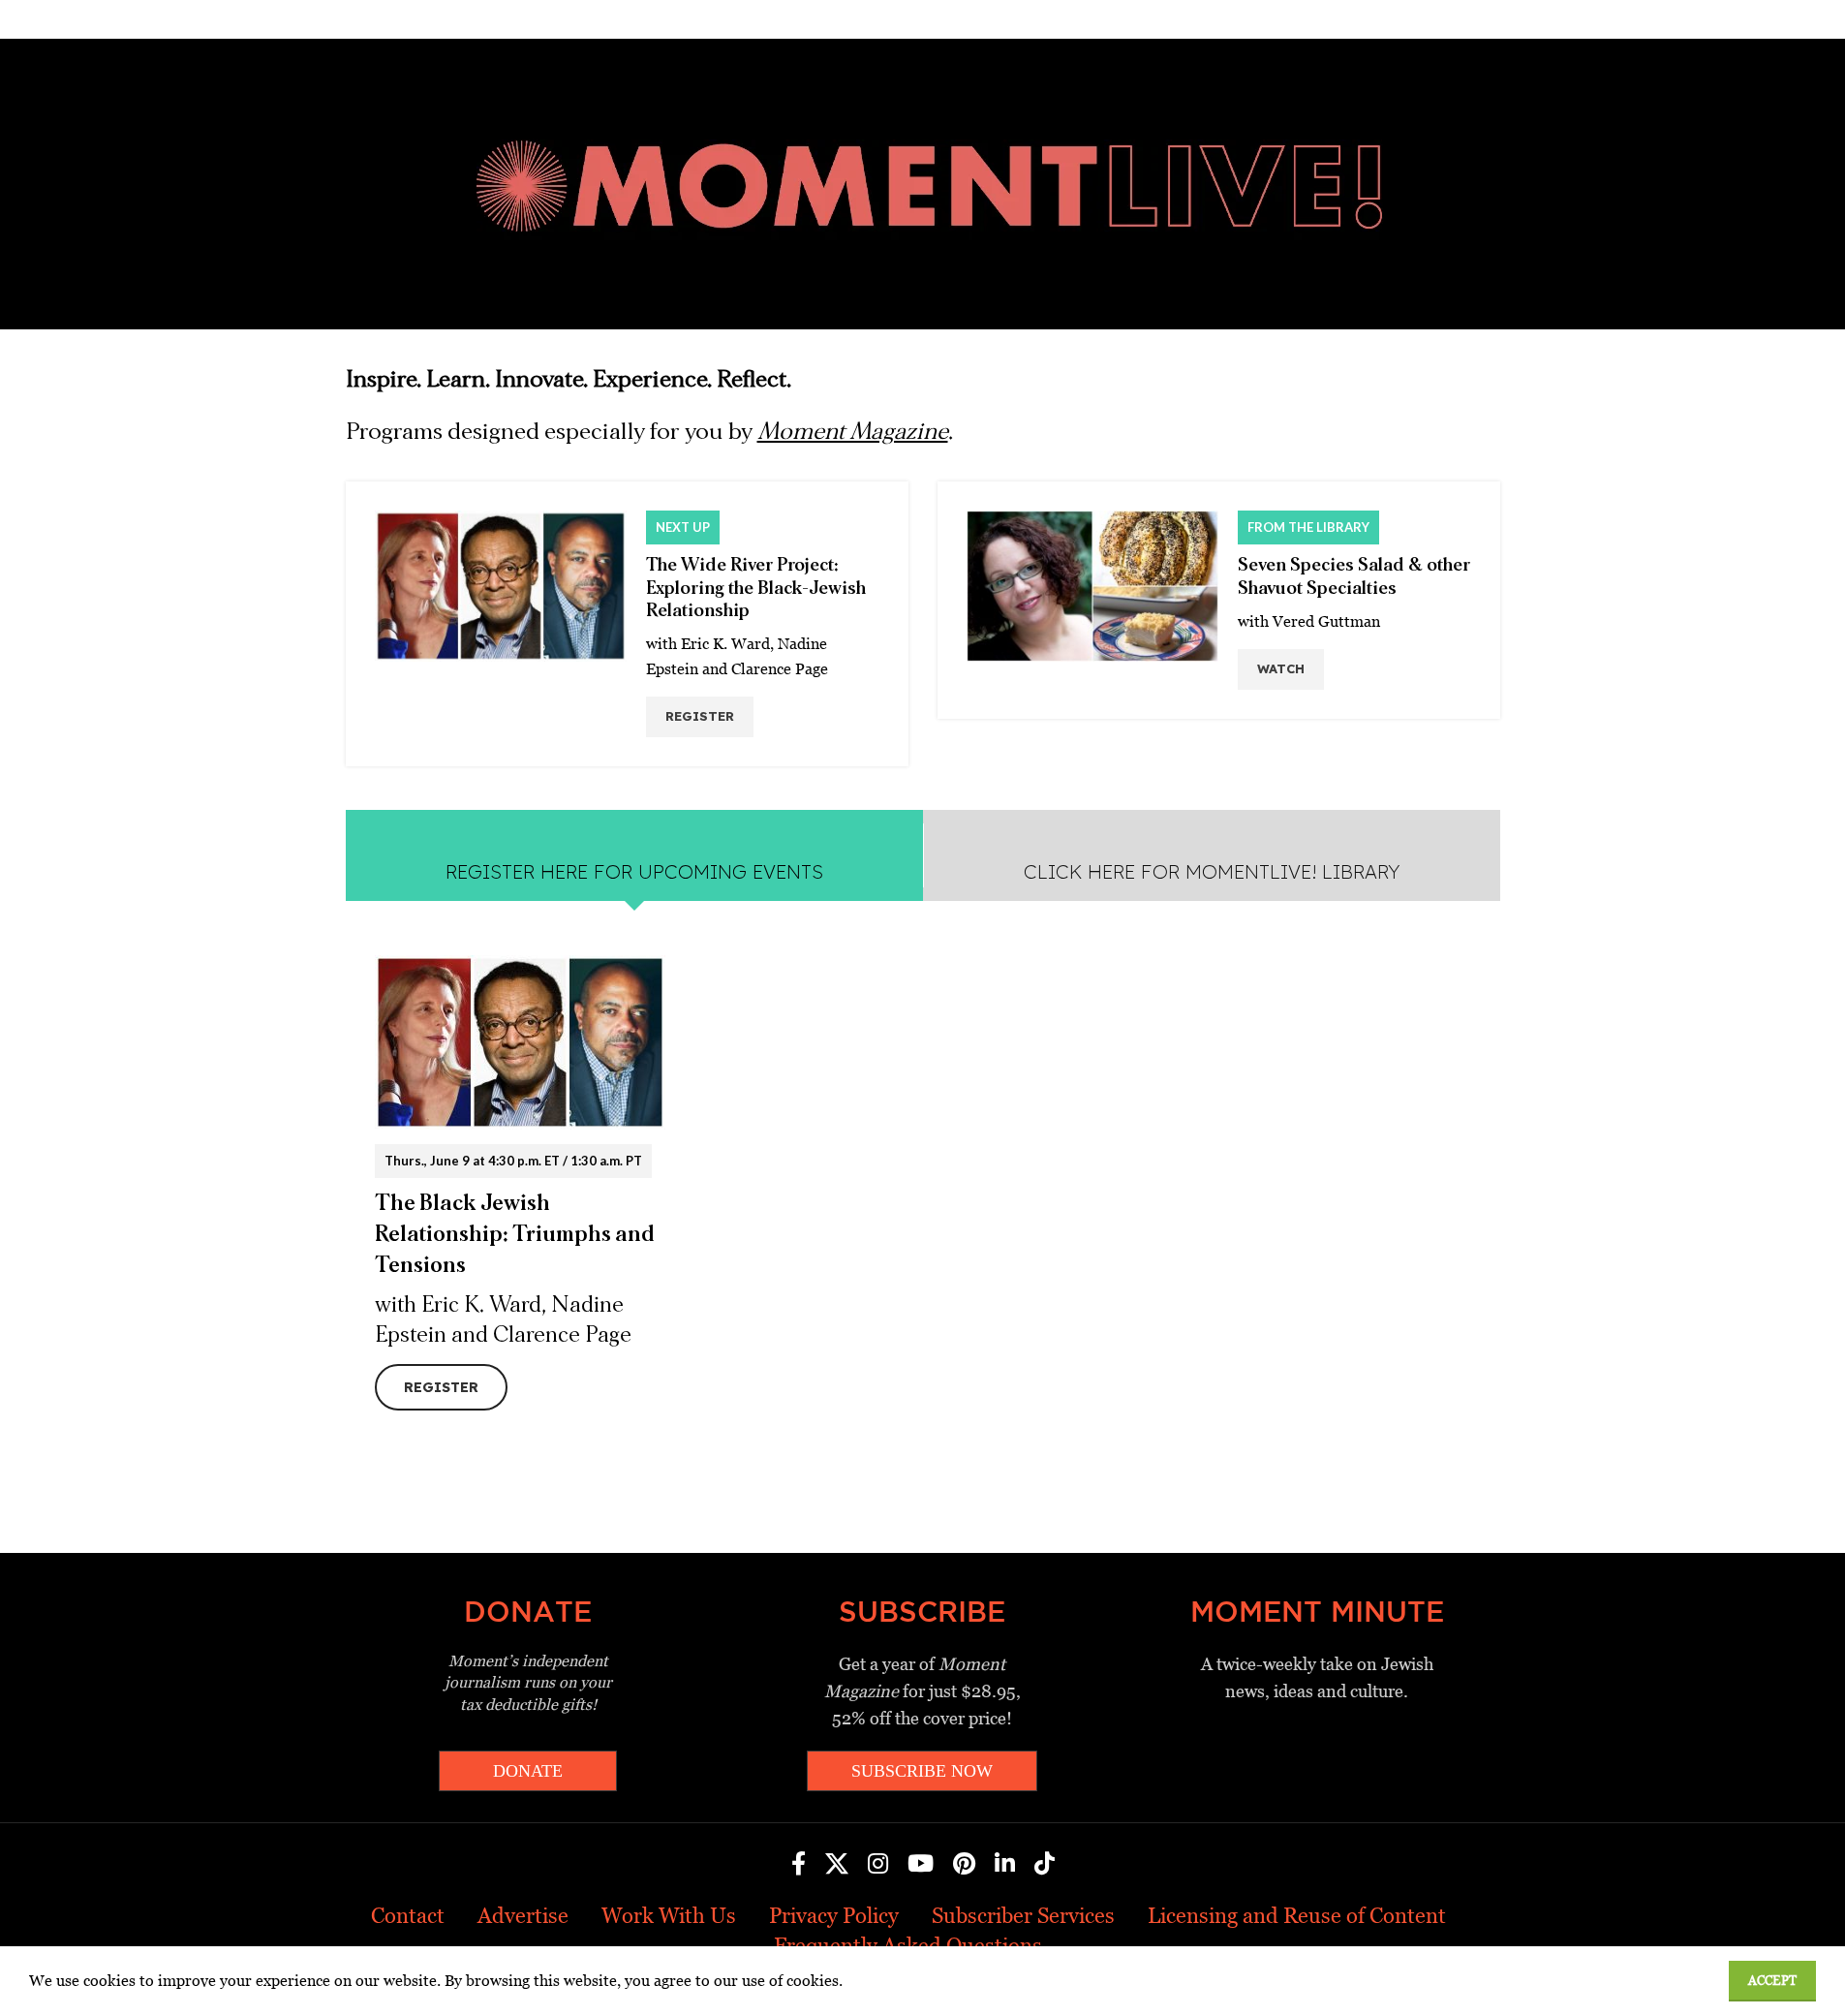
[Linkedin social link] (1005, 1865)
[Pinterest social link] (964, 1865)
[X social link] (837, 1865)
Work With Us (669, 1916)
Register (700, 716)
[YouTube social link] (921, 1865)
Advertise (523, 1916)
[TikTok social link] (1045, 1865)
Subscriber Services (1023, 1916)
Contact (408, 1916)
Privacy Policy (834, 1916)
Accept (1772, 1981)
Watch (1281, 668)
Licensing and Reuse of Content (1297, 1916)
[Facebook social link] (799, 1865)
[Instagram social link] (878, 1865)
